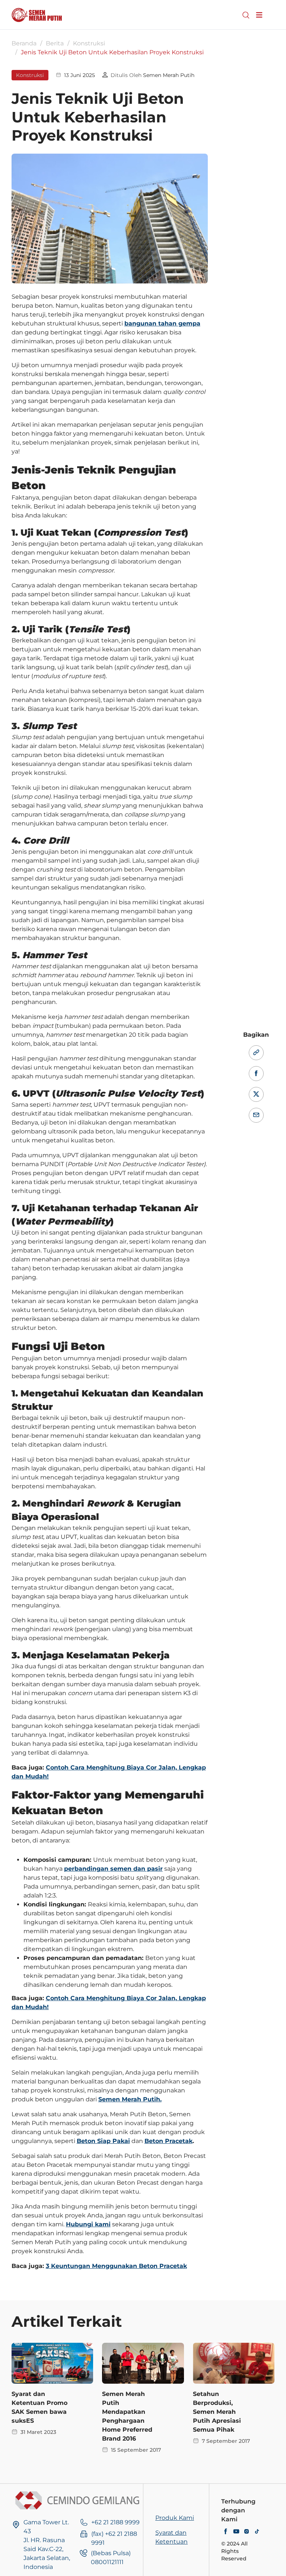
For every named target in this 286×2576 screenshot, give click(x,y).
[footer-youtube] (236, 2532)
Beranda (24, 43)
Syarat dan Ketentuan (171, 2537)
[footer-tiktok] (257, 2532)
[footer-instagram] (247, 2532)
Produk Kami (175, 2518)
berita (55, 43)
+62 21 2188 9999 (115, 2522)
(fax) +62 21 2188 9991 (114, 2538)
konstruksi (89, 43)
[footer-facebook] (226, 2532)
